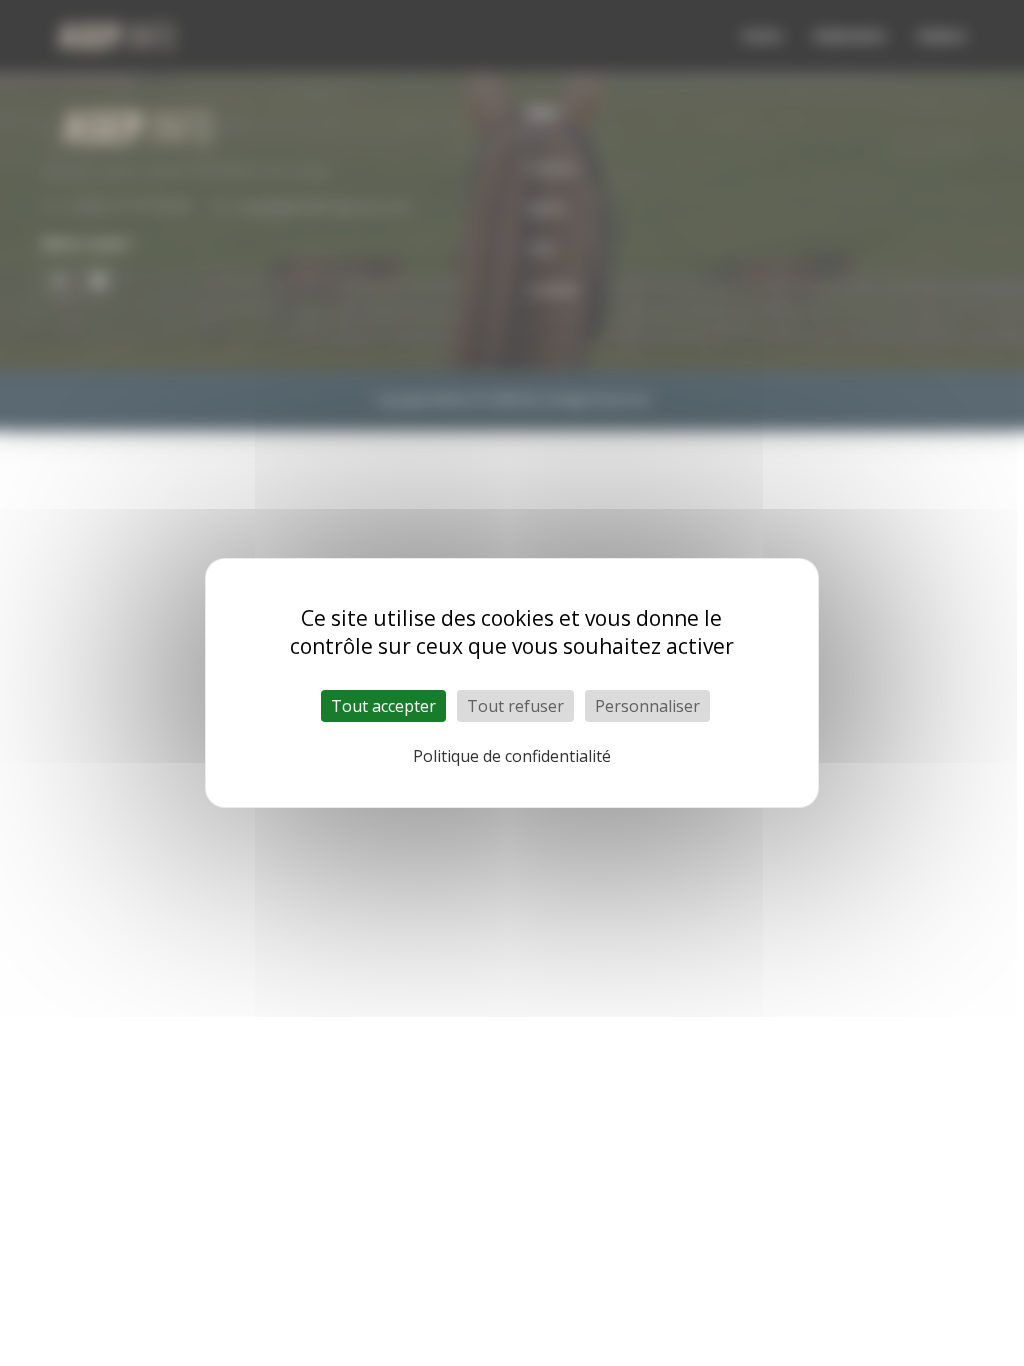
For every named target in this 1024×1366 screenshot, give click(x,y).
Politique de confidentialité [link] (512, 756)
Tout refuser (515, 706)
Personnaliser (647, 706)
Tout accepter (383, 706)
